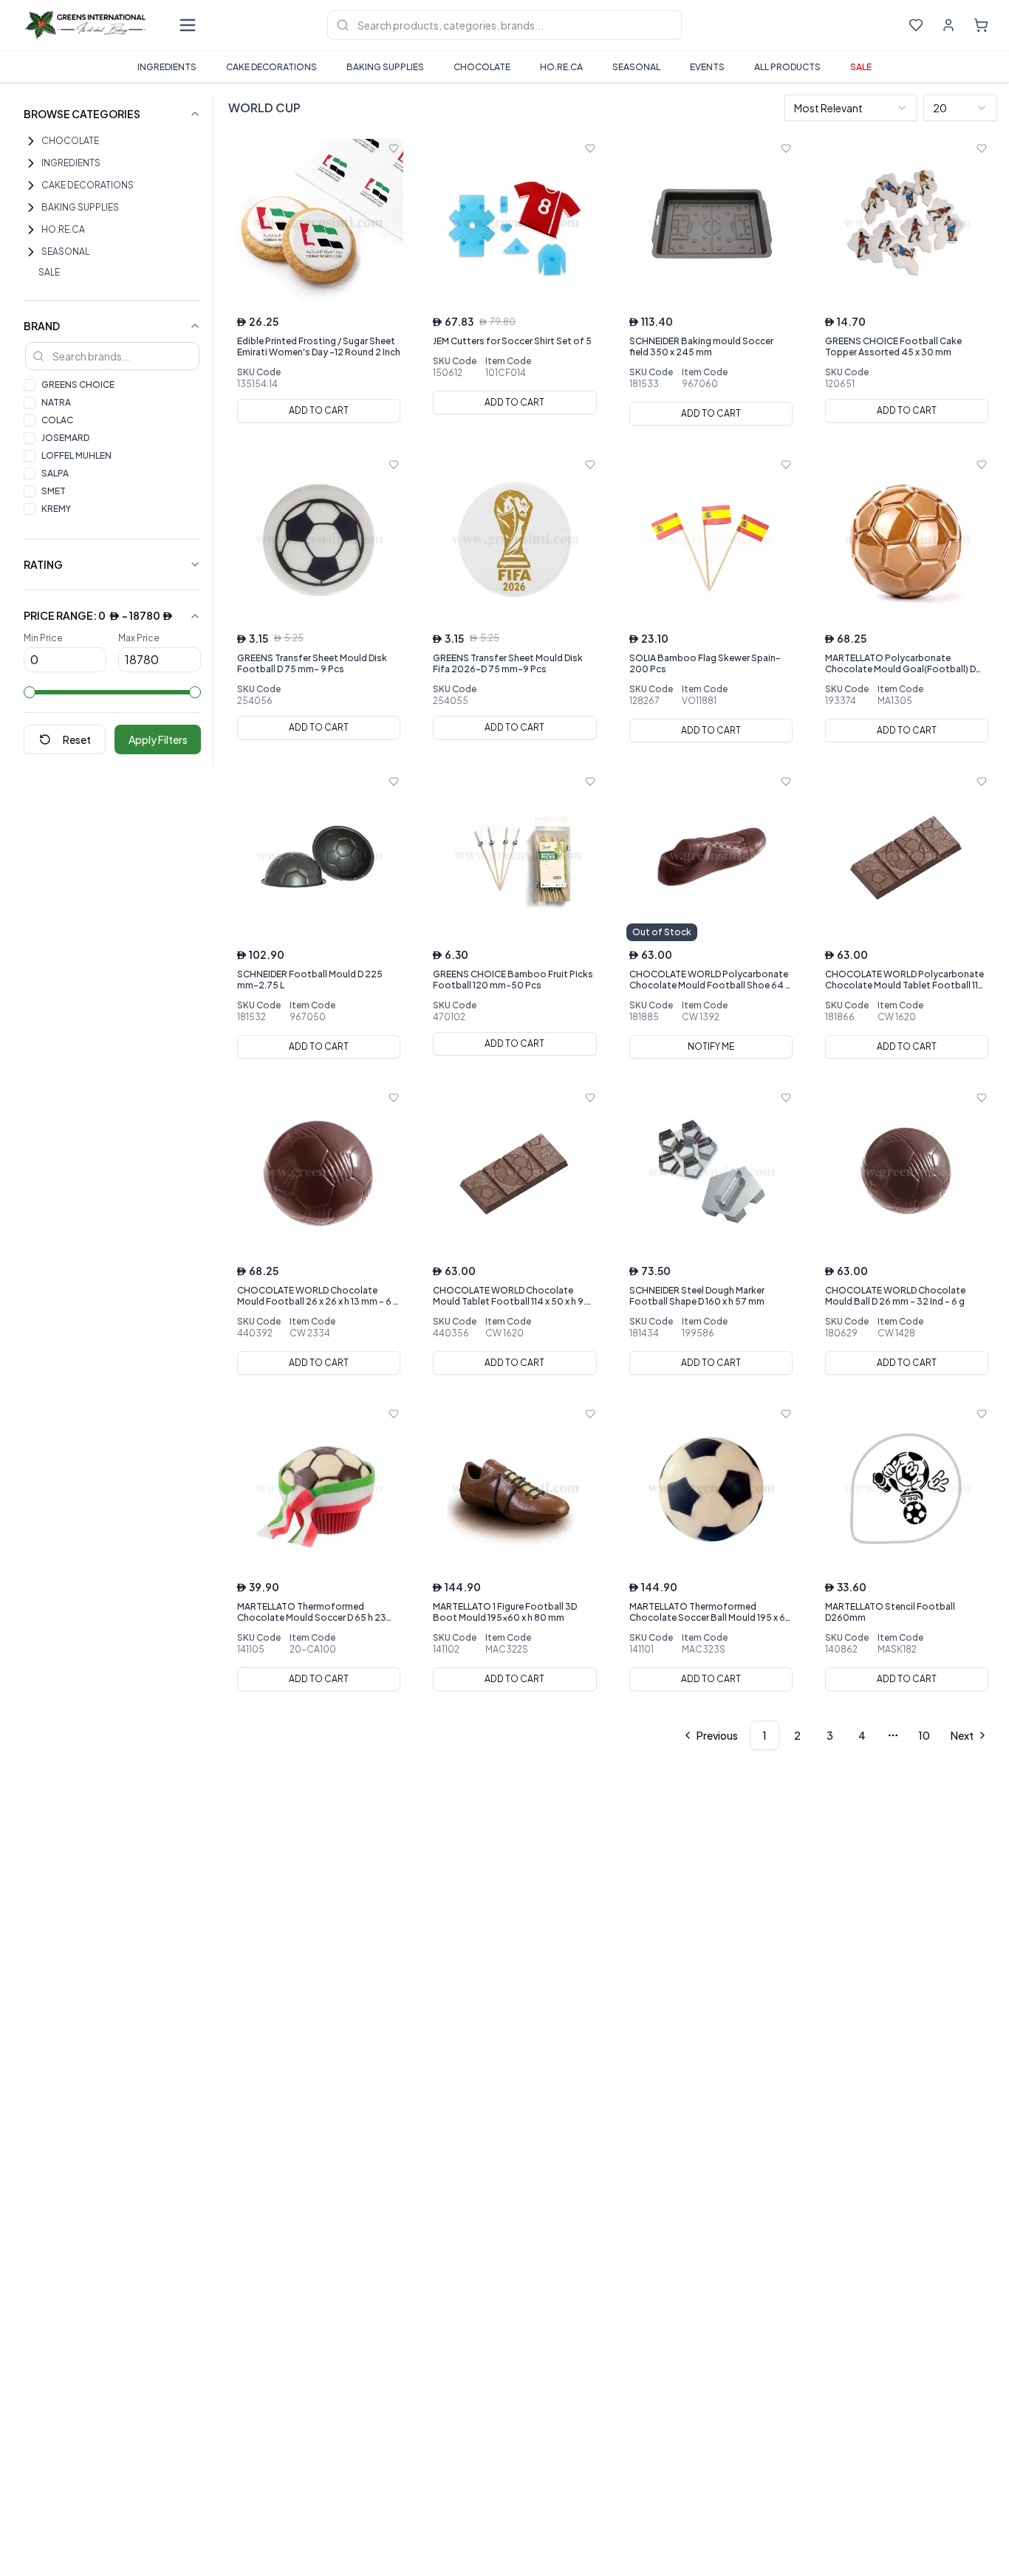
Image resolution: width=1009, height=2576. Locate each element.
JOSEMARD (65, 438)
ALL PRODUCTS (787, 67)
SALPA (55, 473)
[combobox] (851, 108)
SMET (54, 491)
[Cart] (981, 25)
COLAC (57, 420)
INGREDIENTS (167, 67)
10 (924, 1735)
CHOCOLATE (482, 67)
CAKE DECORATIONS (271, 67)
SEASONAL (636, 67)
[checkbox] (30, 385)
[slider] (30, 692)
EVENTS (707, 67)
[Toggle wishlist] (394, 148)
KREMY (56, 509)
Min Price (43, 638)
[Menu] (188, 25)
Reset (77, 739)
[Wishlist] (916, 25)
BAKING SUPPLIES (385, 67)
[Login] (948, 25)
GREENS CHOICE (78, 385)
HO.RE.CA (561, 67)
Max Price (139, 638)
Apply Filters (158, 739)
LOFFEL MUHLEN (76, 455)
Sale (861, 67)
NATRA (56, 402)
